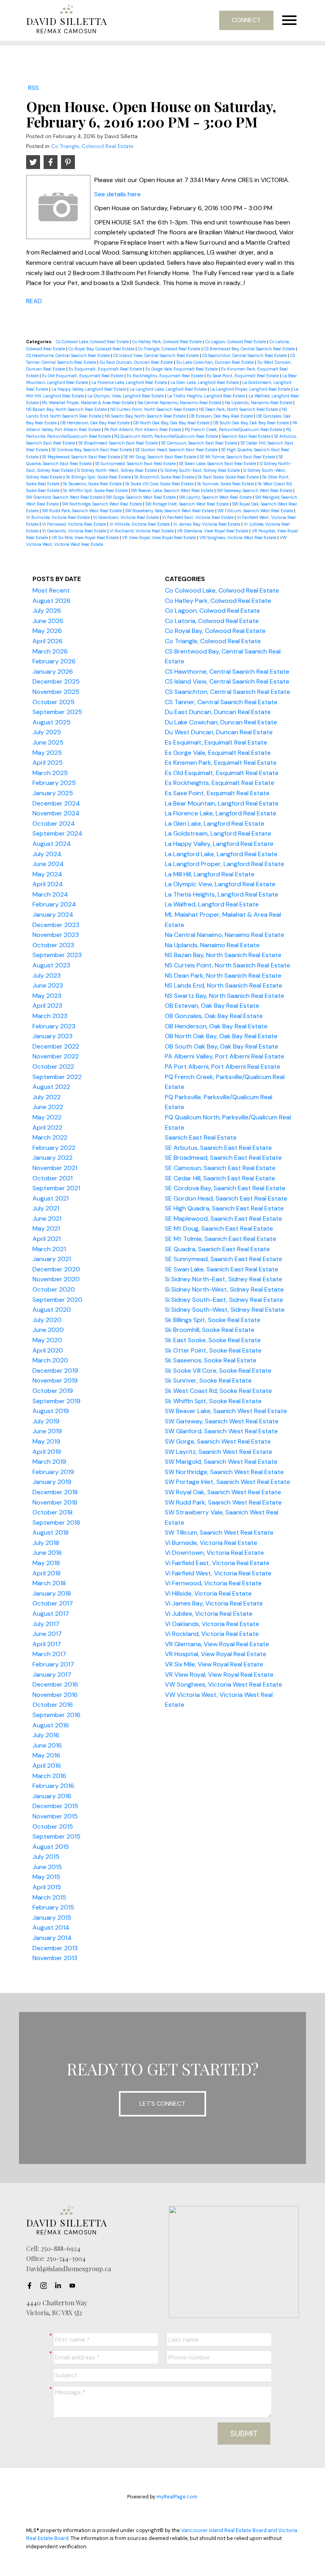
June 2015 (47, 1867)
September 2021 (56, 1188)
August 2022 (51, 1087)
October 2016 (53, 1705)
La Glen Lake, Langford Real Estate (205, 382)
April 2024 (48, 884)
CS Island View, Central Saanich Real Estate (157, 355)
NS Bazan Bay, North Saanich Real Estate (67, 409)
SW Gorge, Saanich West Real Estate (141, 497)
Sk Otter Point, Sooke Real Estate (213, 1350)
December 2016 (55, 1684)
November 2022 (56, 1056)
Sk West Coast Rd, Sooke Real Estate (218, 1391)
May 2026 (47, 631)
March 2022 (50, 1137)
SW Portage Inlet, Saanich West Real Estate (188, 504)
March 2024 (50, 894)
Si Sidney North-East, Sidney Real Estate (224, 1279)
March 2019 (49, 1462)
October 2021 (53, 1178)
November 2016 (55, 1695)
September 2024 (57, 833)
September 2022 (57, 1077)
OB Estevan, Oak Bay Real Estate (222, 416)
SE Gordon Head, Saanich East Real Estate (177, 450)
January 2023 (53, 1036)
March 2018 (49, 1583)
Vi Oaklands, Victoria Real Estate (75, 531)
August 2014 (51, 1927)
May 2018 (46, 1563)
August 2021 (51, 1198)
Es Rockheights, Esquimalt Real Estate (166, 376)
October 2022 (53, 1067)
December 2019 (55, 1371)
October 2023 (53, 945)
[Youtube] (75, 2286)
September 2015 (56, 1836)
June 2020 (48, 1330)
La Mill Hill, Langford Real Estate (210, 874)
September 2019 (56, 1401)
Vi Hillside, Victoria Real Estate (140, 524)
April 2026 (48, 641)
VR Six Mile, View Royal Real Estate (86, 538)
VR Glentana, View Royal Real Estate (213, 531)
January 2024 (53, 915)
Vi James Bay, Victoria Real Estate (207, 524)
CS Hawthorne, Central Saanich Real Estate (69, 355)
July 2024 (47, 854)
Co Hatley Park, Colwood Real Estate (168, 342)
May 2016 (46, 1755)
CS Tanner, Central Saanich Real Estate (221, 702)
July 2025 (47, 732)
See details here (118, 194)
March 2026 (50, 651)
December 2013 (55, 1948)
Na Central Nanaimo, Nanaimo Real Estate (180, 403)
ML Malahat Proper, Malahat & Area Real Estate (89, 403)
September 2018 (56, 1523)
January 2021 (52, 1259)
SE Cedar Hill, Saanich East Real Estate (220, 1178)
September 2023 (57, 955)
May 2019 (46, 1441)
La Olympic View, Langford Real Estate (126, 396)
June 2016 (47, 1745)
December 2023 (56, 925)
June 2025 (48, 742)
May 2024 (47, 874)
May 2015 (46, 1877)
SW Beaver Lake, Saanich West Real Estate (173, 490)
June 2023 (48, 985)
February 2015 (53, 1907)
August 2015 (51, 1847)
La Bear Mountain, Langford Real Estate (222, 803)
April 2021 (47, 1239)
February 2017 (53, 1664)
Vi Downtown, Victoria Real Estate (126, 517)
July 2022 (47, 1097)
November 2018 (55, 1502)
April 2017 (47, 1644)
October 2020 (54, 1289)
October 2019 (53, 1391)
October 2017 (53, 1603)
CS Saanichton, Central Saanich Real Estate (245, 355)
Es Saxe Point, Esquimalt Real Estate (243, 376)
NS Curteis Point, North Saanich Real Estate (153, 409)
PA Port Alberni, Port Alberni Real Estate (143, 429)
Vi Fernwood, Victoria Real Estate (75, 524)
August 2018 (51, 1532)
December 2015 (55, 1806)
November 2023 (56, 935)
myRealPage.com (177, 2497)
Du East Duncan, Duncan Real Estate (137, 362)
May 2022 (47, 1117)
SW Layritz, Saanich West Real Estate (216, 497)
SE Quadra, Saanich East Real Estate (217, 1249)
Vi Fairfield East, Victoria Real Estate (198, 517)
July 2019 (46, 1421)
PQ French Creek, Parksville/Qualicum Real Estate (234, 429)
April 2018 (47, 1573)
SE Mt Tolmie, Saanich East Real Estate (238, 457)
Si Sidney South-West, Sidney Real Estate (225, 1310)
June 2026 (48, 621)
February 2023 (54, 1026)
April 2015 (47, 1887)
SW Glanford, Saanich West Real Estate (65, 497)
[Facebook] (32, 2286)
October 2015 (53, 1827)
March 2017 (49, 1654)
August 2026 (52, 601)
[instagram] (46, 2286)
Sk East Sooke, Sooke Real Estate (229, 477)
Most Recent (51, 590)
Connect (246, 20)
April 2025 (48, 763)
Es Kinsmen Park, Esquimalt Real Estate (221, 763)
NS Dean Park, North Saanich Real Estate (239, 409)
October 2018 (53, 1512)
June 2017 (47, 1634)
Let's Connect (162, 2104)
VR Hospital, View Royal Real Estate (216, 1654)
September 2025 (57, 712)
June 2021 (47, 1219)
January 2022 (53, 1158)
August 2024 (52, 844)
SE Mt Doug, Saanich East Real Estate (161, 457)
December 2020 (56, 1269)
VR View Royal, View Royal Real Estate (160, 538)
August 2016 (51, 1725)
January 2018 (52, 1593)
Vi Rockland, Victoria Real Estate (142, 531)
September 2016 (56, 1715)
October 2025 (54, 702)
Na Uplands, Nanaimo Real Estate (259, 403)
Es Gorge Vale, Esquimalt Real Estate (182, 369)
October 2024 (54, 824)
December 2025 (56, 681)
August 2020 (52, 1310)
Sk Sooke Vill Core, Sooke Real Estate (160, 484)
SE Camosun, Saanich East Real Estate (200, 443)
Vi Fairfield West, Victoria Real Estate (218, 1573)
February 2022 (54, 1148)
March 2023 (50, 1016)
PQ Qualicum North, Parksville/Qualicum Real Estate (167, 436)
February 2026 (54, 661)
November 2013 (55, 1958)
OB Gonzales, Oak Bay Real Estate (214, 1016)
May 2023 (47, 996)
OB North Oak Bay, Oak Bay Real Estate (172, 423)
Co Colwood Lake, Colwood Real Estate (93, 342)
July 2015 (46, 1857)
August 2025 (52, 722)
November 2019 (55, 1380)
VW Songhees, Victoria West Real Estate (238, 538)
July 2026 (47, 611)
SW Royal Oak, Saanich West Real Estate (223, 1492)
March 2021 (49, 1249)
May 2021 (46, 1228)
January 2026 (53, 672)
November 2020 (56, 1279)
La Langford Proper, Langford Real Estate (251, 389)
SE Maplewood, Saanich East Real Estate (82, 457)
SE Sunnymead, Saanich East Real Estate (136, 464)
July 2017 (46, 1624)
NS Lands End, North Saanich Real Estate (224, 985)
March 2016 (49, 1776)
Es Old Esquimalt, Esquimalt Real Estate (83, 376)
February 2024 (54, 904)
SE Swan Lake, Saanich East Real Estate (218, 464)
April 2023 (47, 1006)
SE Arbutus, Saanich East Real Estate (218, 1148)
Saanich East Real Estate (247, 436)
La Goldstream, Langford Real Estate (218, 833)
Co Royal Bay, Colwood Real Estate (102, 349)
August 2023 (51, 965)
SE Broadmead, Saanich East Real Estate (119, 443)
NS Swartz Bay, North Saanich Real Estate (146, 416)
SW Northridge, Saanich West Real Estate (103, 504)
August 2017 (51, 1614)
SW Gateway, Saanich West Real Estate (255, 490)
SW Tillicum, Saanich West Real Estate (256, 511)
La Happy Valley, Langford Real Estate (89, 389)
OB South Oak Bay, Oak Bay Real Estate (251, 423)
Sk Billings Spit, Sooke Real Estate (99, 477)
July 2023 (47, 975)
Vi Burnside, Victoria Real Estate (58, 517)
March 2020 (50, 1360)
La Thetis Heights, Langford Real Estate (207, 396)
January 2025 (53, 793)
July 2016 (46, 1735)
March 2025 (50, 773)
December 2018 (55, 1492)
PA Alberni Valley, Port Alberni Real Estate (225, 1056)
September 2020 (57, 1300)
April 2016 (47, 1766)
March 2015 (49, 1897)
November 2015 (55, 1816)
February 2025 (54, 783)
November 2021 (55, 1168)
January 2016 (52, 1796)
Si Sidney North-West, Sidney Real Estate (118, 470)
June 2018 (47, 1553)
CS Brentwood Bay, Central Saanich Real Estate (250, 349)
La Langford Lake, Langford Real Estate (169, 389)
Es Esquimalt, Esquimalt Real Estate (106, 369)
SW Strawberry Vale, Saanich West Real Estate (170, 511)
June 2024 (48, 864)
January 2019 (52, 1482)
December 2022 (56, 1046)
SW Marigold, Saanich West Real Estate (221, 1462)
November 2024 (56, 813)
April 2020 (48, 1350)
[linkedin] (60, 2286)
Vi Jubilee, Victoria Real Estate (209, 1614)
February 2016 (53, 1786)
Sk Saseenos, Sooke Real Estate (93, 484)
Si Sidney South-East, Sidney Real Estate (201, 470)
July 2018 (46, 1543)
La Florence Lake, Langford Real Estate (130, 382)
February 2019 (53, 1472)
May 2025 (47, 753)
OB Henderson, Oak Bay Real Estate (96, 423)
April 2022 (47, 1127)
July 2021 (46, 1208)
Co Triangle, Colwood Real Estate (92, 146)
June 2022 (48, 1107)
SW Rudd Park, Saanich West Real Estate (82, 511)
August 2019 (51, 1411)
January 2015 (52, 1918)
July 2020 (47, 1320)
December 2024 (56, 803)
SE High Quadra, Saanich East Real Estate (224, 1208)
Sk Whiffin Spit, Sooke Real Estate (96, 490)
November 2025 (56, 692)
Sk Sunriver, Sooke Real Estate (226, 484)
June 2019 (47, 1431)
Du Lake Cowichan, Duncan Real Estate (216, 362)
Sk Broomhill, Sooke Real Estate (165, 477)
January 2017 (52, 1675)
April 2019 (47, 1452)
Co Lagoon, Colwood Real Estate (236, 342)
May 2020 (47, 1340)
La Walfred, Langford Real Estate (212, 904)
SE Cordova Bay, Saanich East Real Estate (92, 450)
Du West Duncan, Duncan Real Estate (219, 732)
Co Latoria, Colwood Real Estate (212, 621)
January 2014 (52, 1938)
